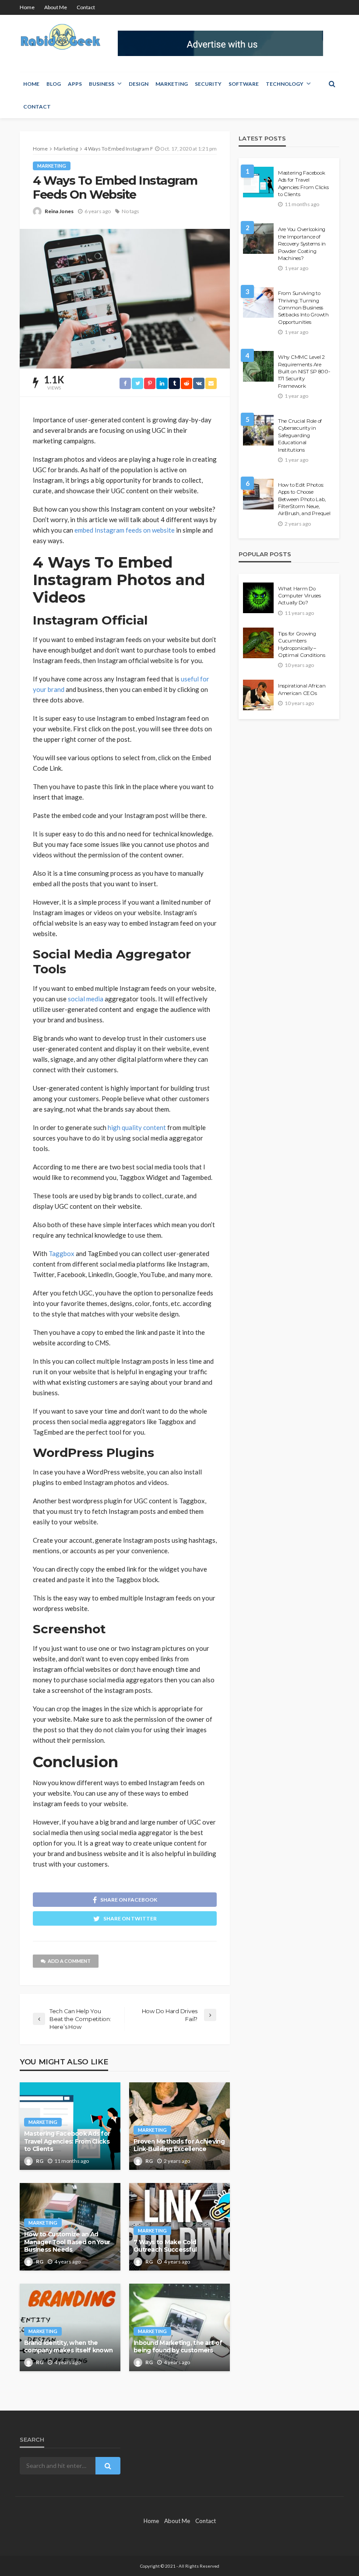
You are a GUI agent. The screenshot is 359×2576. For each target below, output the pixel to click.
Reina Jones (59, 211)
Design (139, 84)
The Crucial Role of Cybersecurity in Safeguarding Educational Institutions (300, 435)
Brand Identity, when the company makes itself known (68, 2347)
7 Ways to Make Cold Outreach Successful (165, 2246)
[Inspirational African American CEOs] (258, 695)
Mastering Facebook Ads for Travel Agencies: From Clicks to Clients (67, 2141)
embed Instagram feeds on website (125, 530)
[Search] (332, 84)
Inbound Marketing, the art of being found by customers (178, 2347)
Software (244, 84)
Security (208, 84)
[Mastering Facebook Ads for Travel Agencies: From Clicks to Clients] (258, 182)
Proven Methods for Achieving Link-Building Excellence (179, 2145)
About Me (56, 7)
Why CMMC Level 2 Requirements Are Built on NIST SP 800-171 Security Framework (304, 372)
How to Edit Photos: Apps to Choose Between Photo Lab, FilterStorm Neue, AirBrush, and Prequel (304, 499)
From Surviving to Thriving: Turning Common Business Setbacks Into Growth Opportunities (303, 308)
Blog (54, 84)
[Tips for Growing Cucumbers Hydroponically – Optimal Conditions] (258, 643)
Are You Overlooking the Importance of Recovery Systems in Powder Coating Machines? (302, 244)
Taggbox (62, 1253)
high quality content (137, 1127)
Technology (285, 84)
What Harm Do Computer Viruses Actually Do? (299, 596)
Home (27, 7)
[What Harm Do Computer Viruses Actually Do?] (258, 598)
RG (40, 2161)
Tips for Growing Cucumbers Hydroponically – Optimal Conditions (301, 644)
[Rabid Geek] (61, 38)
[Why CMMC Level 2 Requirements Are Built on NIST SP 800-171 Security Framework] (258, 366)
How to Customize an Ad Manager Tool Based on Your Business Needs (67, 2242)
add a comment (69, 1961)
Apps (75, 84)
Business (102, 84)
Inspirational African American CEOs (302, 689)
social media (86, 999)
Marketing (172, 84)
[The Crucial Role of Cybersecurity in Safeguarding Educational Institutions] (258, 430)
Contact (86, 7)
